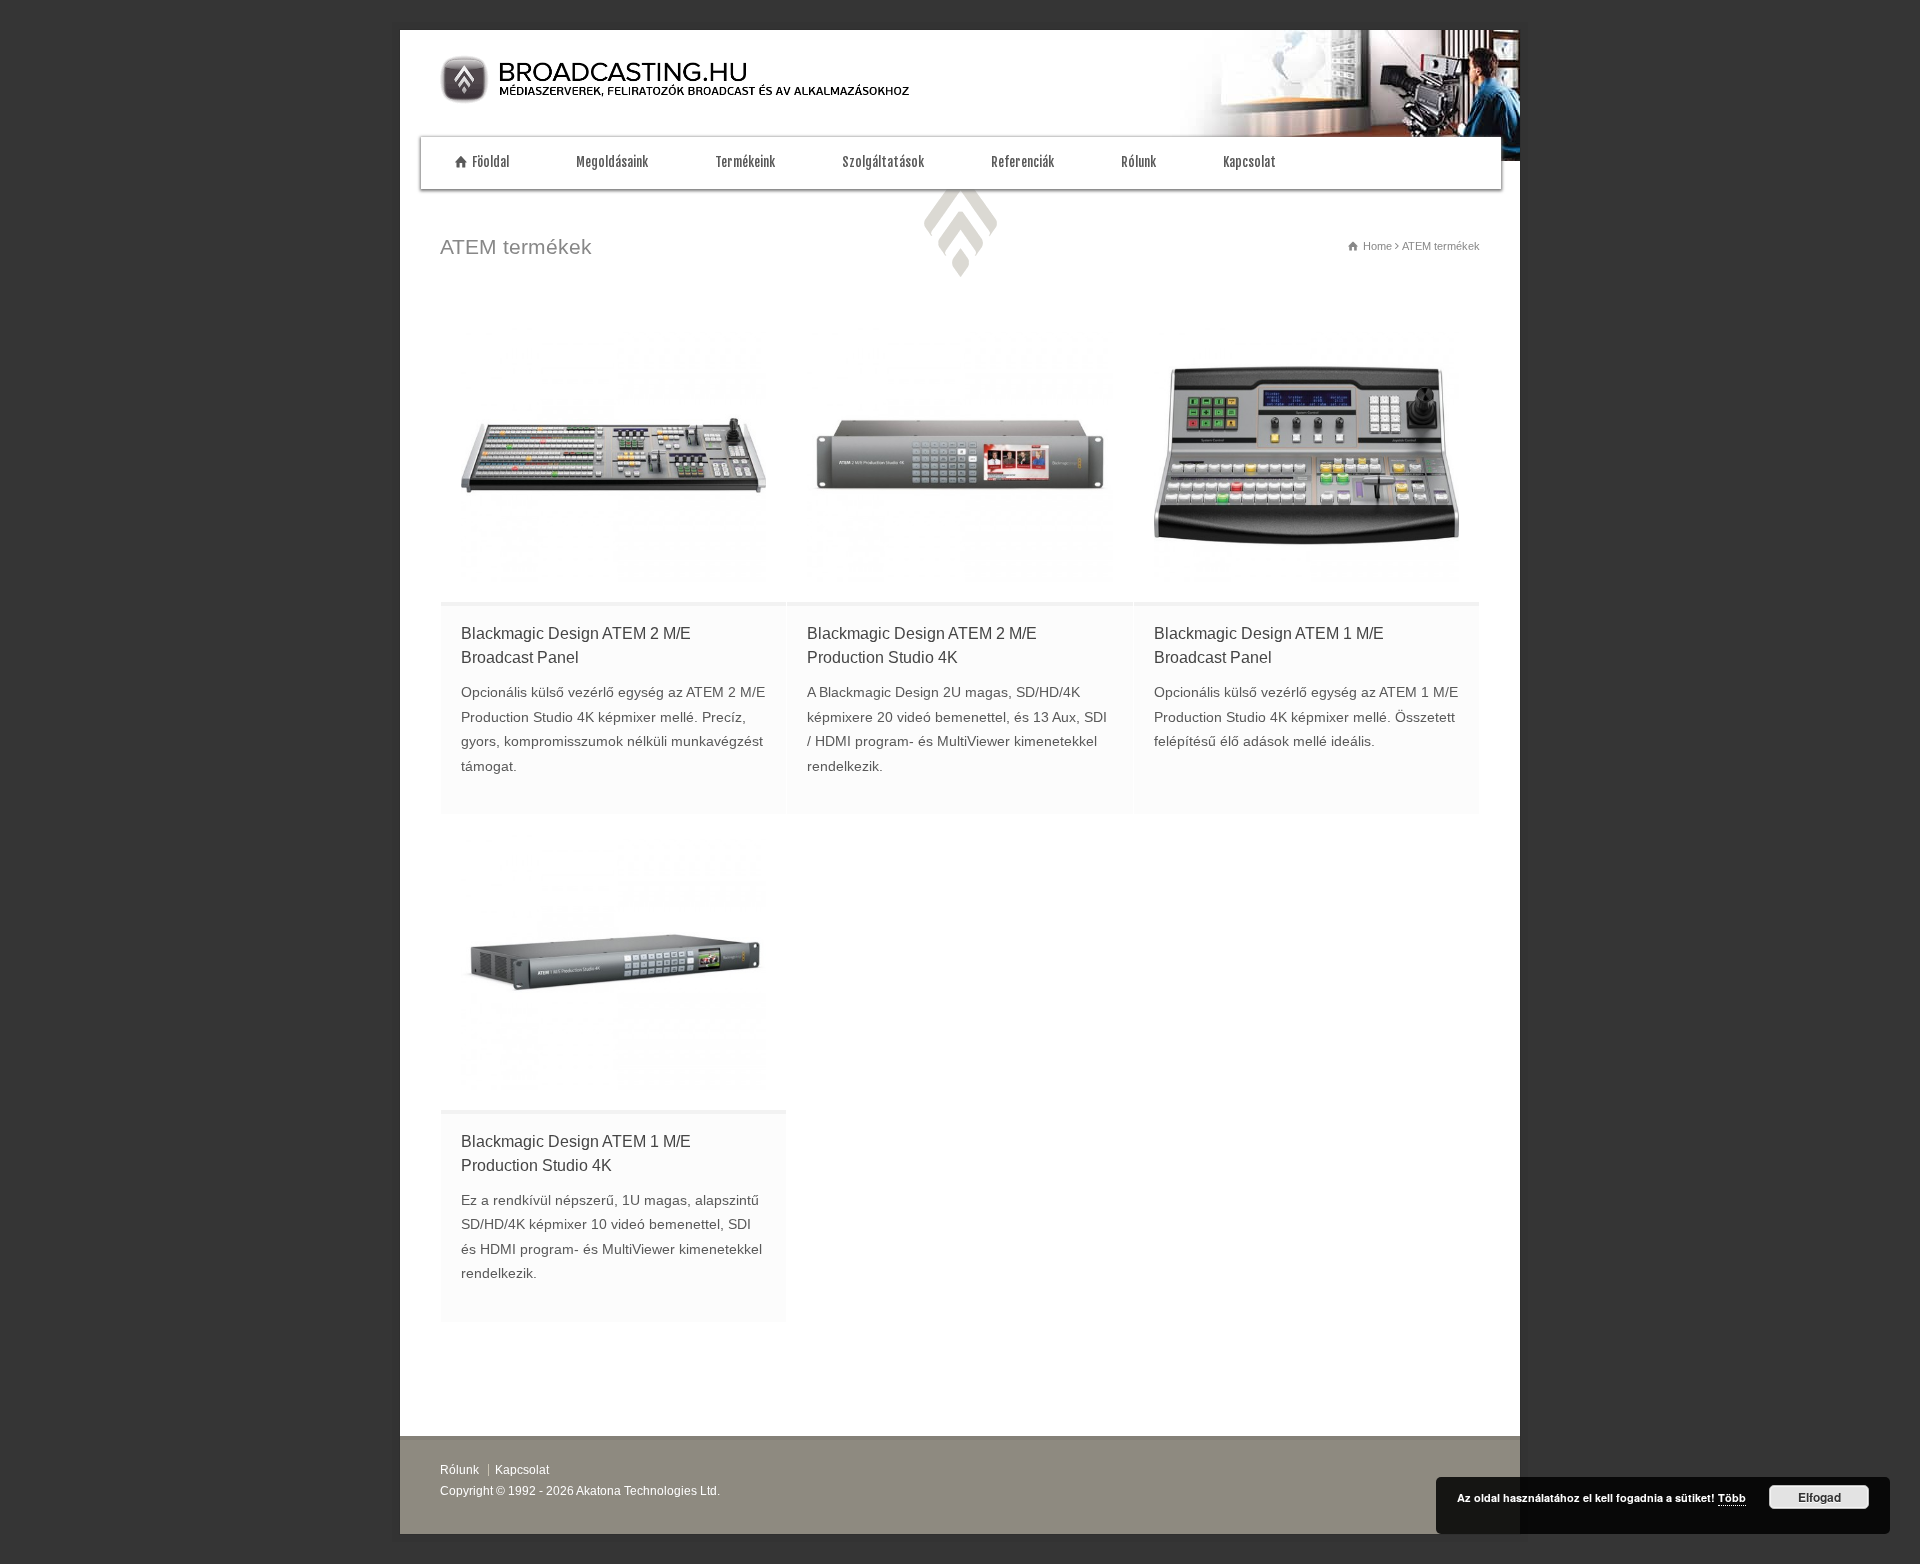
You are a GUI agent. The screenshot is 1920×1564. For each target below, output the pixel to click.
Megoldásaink (612, 162)
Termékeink (745, 162)
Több (1732, 1497)
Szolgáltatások (883, 162)
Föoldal (490, 162)
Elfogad (1819, 1497)
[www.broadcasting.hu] (695, 99)
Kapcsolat (1249, 162)
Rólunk (1138, 162)
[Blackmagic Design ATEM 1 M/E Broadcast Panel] (1306, 455)
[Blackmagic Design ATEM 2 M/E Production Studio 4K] (959, 455)
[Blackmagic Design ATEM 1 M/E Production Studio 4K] (613, 962)
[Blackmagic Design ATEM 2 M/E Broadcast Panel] (613, 455)
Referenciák (1022, 162)
